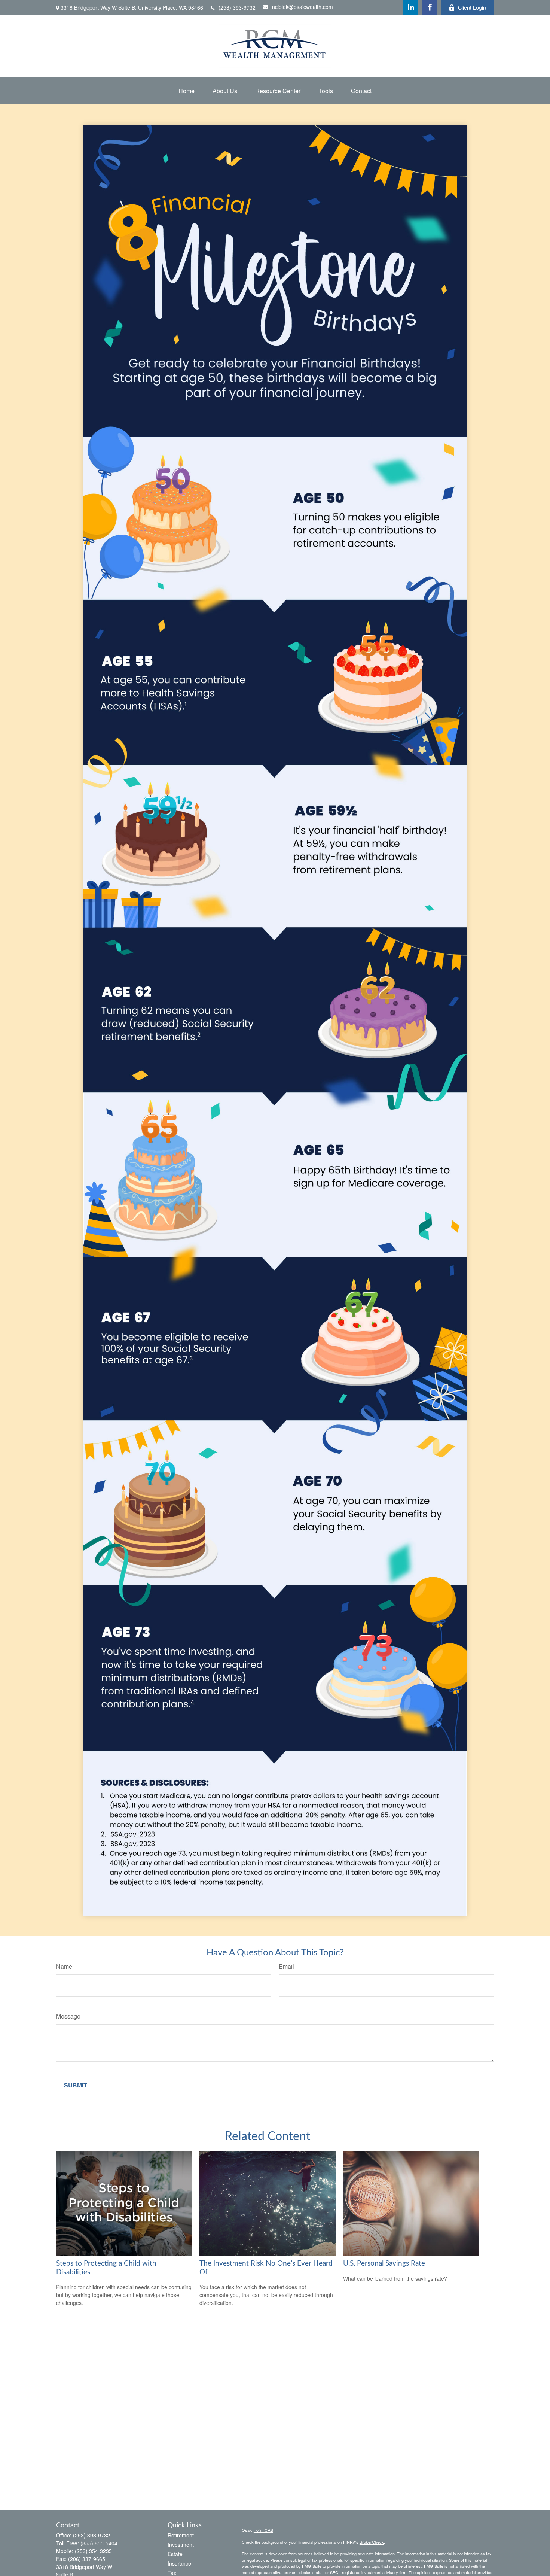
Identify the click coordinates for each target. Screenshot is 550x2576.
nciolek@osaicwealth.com (302, 7)
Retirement (181, 2535)
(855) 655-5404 (99, 2543)
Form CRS (263, 2530)
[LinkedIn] (411, 7)
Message (68, 2016)
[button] (187, 91)
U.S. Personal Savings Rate (384, 2264)
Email (286, 1966)
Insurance (179, 2563)
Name (64, 1966)
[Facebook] (430, 7)
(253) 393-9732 (237, 7)
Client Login (472, 7)
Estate (175, 2554)
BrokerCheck (372, 2542)
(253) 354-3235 (93, 2551)
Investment (181, 2545)
